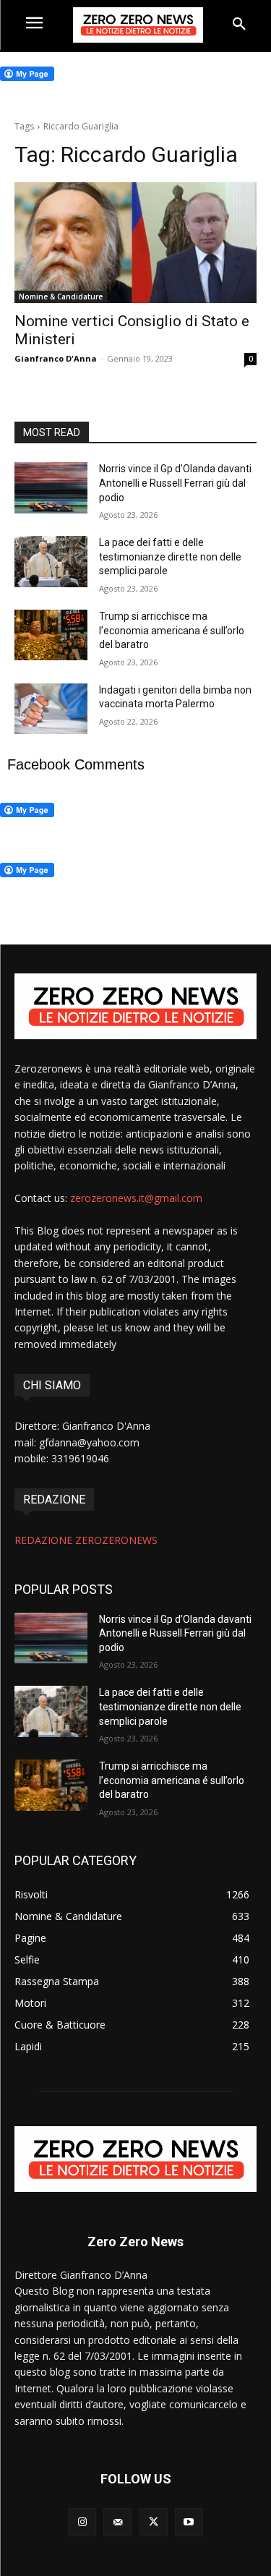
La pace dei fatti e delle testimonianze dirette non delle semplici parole (170, 556)
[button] (239, 25)
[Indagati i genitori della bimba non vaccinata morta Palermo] (51, 709)
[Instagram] (82, 2522)
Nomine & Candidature (61, 297)
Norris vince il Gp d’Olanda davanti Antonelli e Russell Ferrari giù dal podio (175, 483)
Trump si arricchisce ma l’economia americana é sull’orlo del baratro (172, 630)
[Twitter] (154, 2522)
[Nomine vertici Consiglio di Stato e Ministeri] (135, 243)
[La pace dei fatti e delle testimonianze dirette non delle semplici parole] (51, 561)
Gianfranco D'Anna (56, 358)
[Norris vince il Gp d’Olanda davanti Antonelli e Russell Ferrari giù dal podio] (51, 487)
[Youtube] (189, 2522)
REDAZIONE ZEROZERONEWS (86, 1540)
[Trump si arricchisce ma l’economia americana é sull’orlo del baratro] (51, 635)
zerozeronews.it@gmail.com (136, 1198)
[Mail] (117, 2522)
